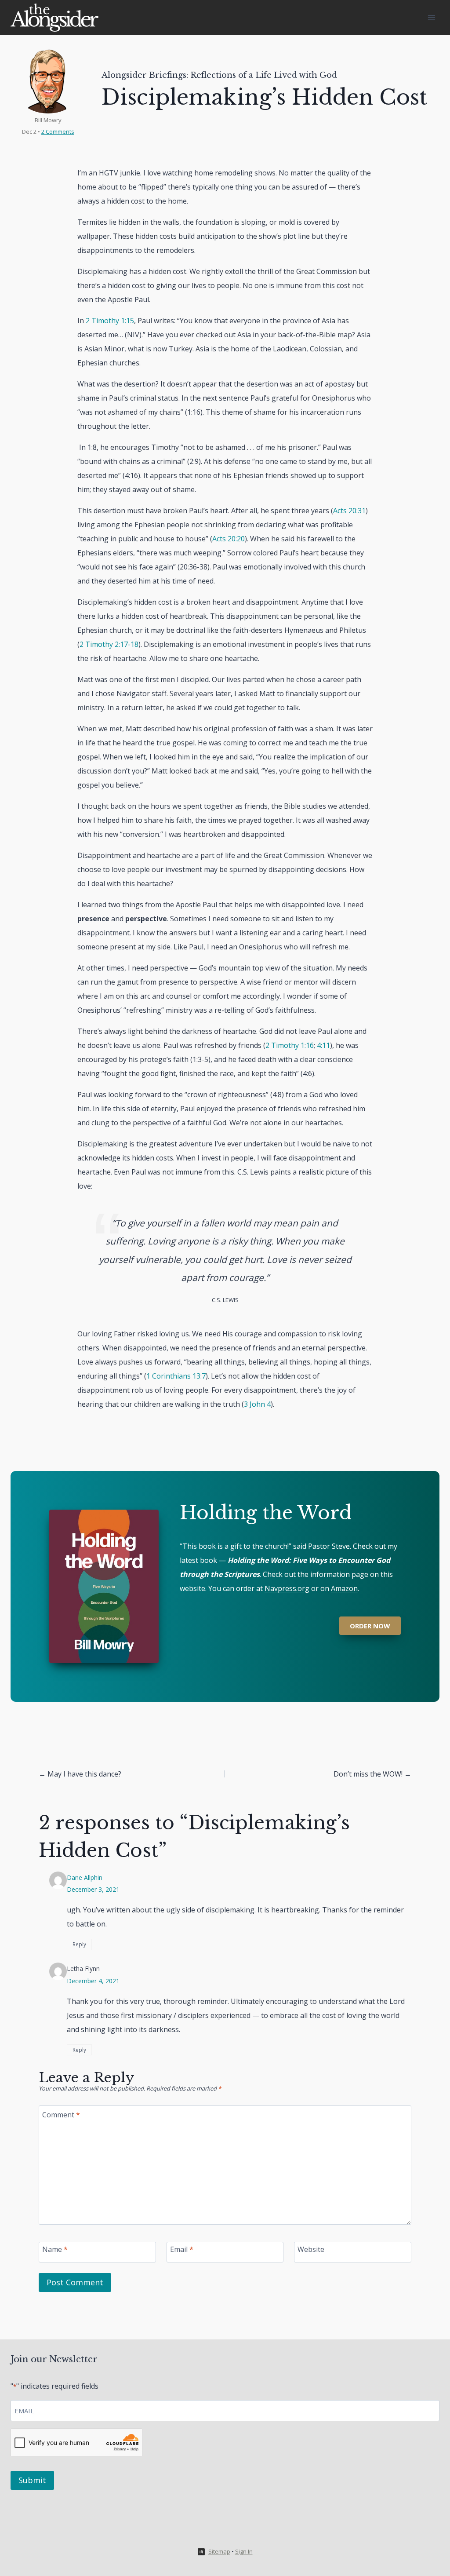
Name (55, 2249)
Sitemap (219, 2551)
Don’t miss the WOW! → (372, 1774)
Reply (79, 1944)
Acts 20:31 (349, 511)
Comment (61, 2114)
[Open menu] (431, 17)
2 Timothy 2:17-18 (109, 644)
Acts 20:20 (229, 539)
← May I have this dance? (80, 1774)
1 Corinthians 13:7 (176, 1376)
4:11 (323, 1045)
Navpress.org (287, 1588)
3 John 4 (257, 1404)
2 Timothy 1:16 (290, 1045)
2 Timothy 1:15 (110, 321)
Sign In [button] (244, 2551)
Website (311, 2249)
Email (182, 2249)
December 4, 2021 (93, 1981)
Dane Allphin (85, 1877)
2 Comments (58, 131)
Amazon (344, 1588)
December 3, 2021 (93, 1889)
